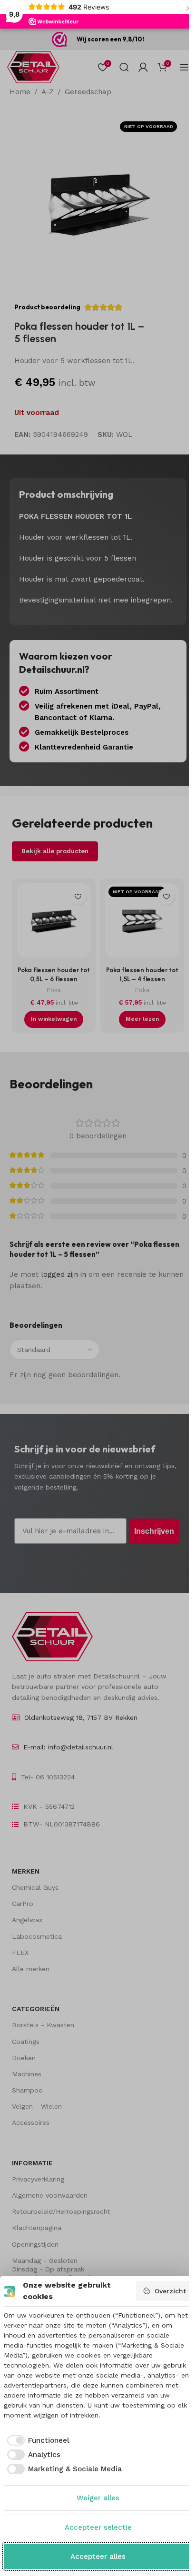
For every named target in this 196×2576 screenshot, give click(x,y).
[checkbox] (37, 2441)
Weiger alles (98, 2498)
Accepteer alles (98, 2556)
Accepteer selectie (98, 2527)
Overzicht (170, 2291)
